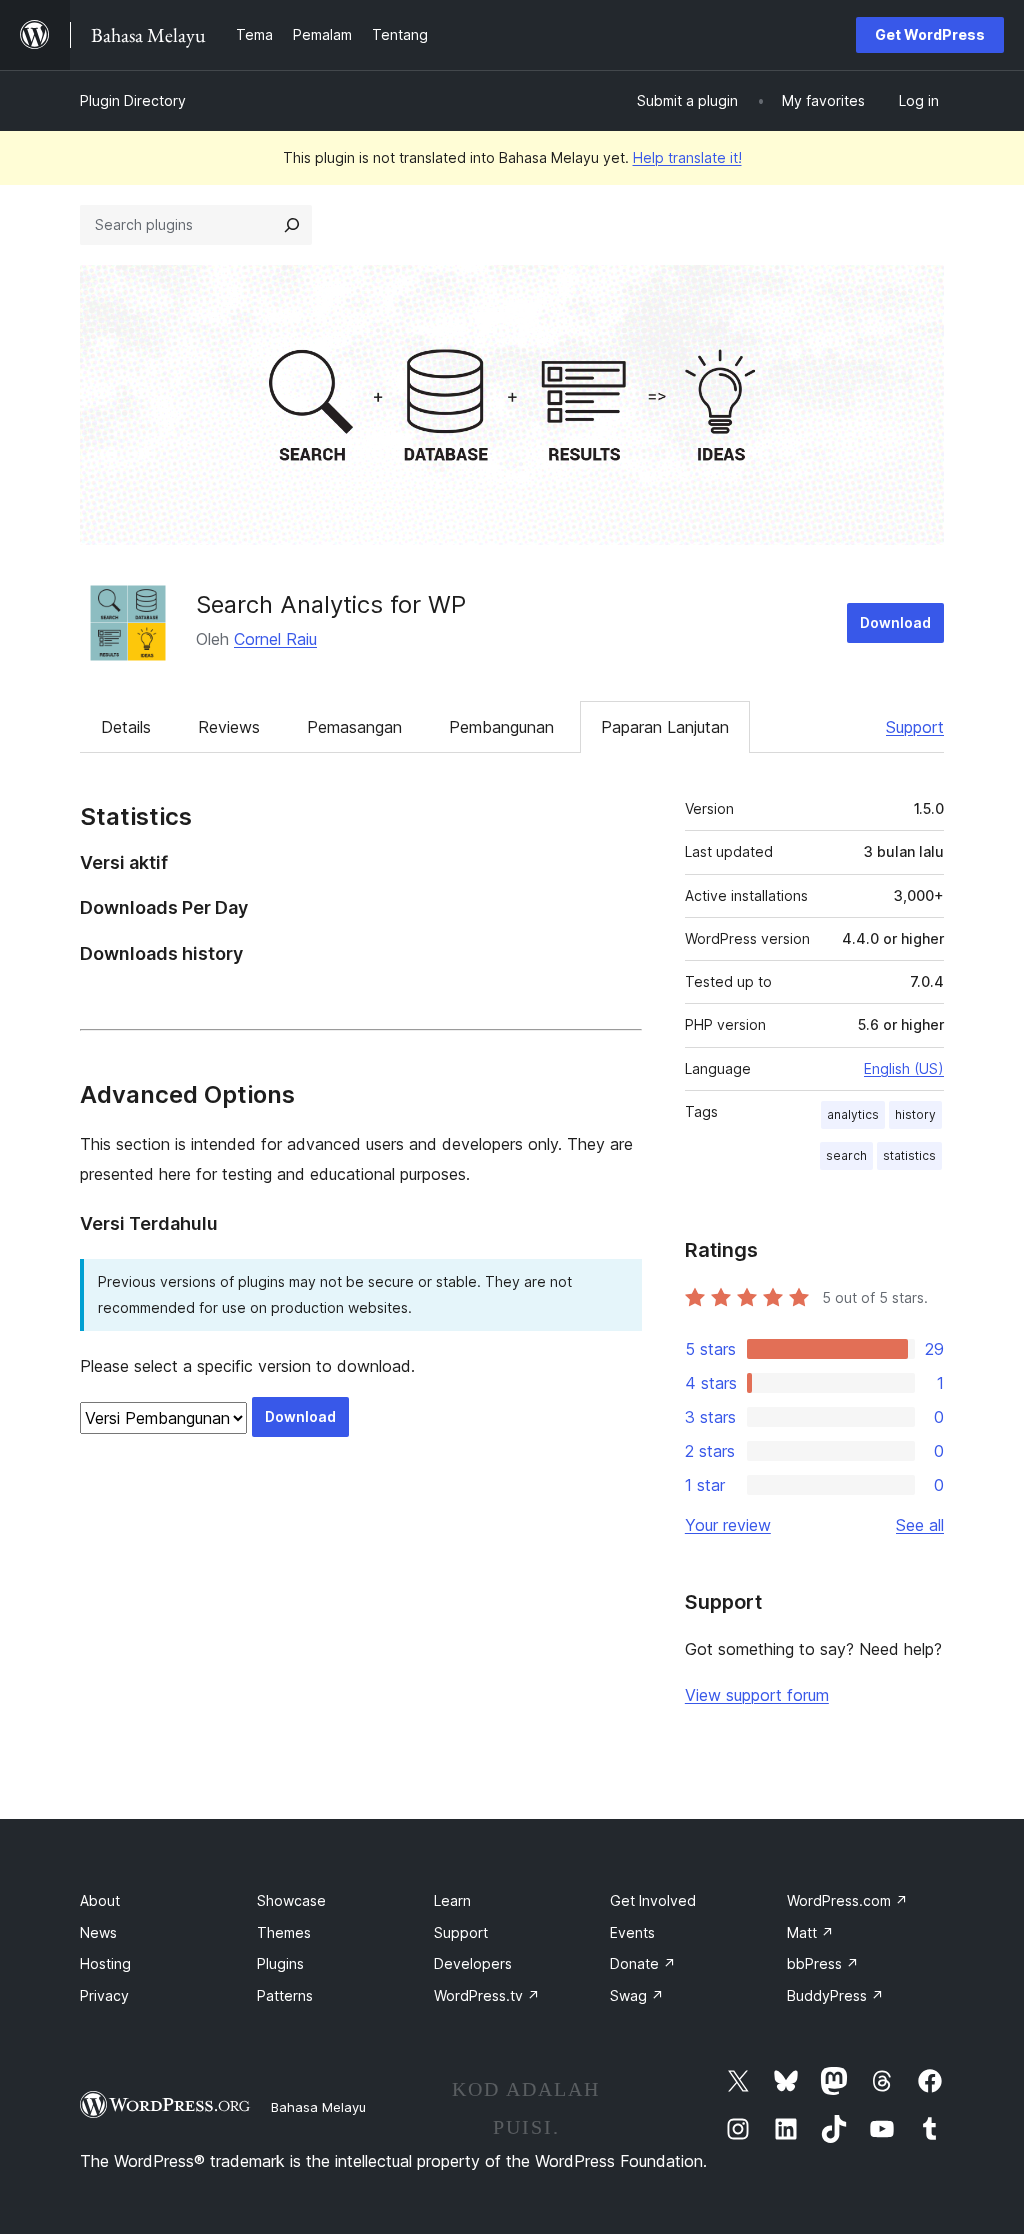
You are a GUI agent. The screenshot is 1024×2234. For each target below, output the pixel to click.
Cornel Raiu (275, 639)
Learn (452, 1900)
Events (632, 1932)
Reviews (229, 727)
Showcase (291, 1900)
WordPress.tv (487, 1995)
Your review (728, 1525)
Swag (637, 1995)
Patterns (285, 1995)
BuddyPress (835, 1995)
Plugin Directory (133, 100)
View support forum (757, 1695)
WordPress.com (847, 1900)
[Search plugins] (292, 225)
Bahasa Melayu (318, 2107)
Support (915, 727)
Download (895, 622)
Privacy (104, 1995)
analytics (853, 1114)
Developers (473, 1963)
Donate (643, 1963)
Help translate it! (687, 157)
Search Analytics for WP (331, 604)
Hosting (105, 1963)
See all (920, 1525)
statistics (909, 1155)
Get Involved (653, 1900)
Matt (810, 1932)
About (100, 1900)
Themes (284, 1932)
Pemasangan (354, 727)
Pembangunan (501, 727)
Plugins (280, 1963)
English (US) (904, 1068)
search (846, 1155)
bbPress (823, 1963)
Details (126, 727)
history (915, 1114)
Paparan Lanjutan (665, 727)
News (98, 1932)
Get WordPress (930, 34)
